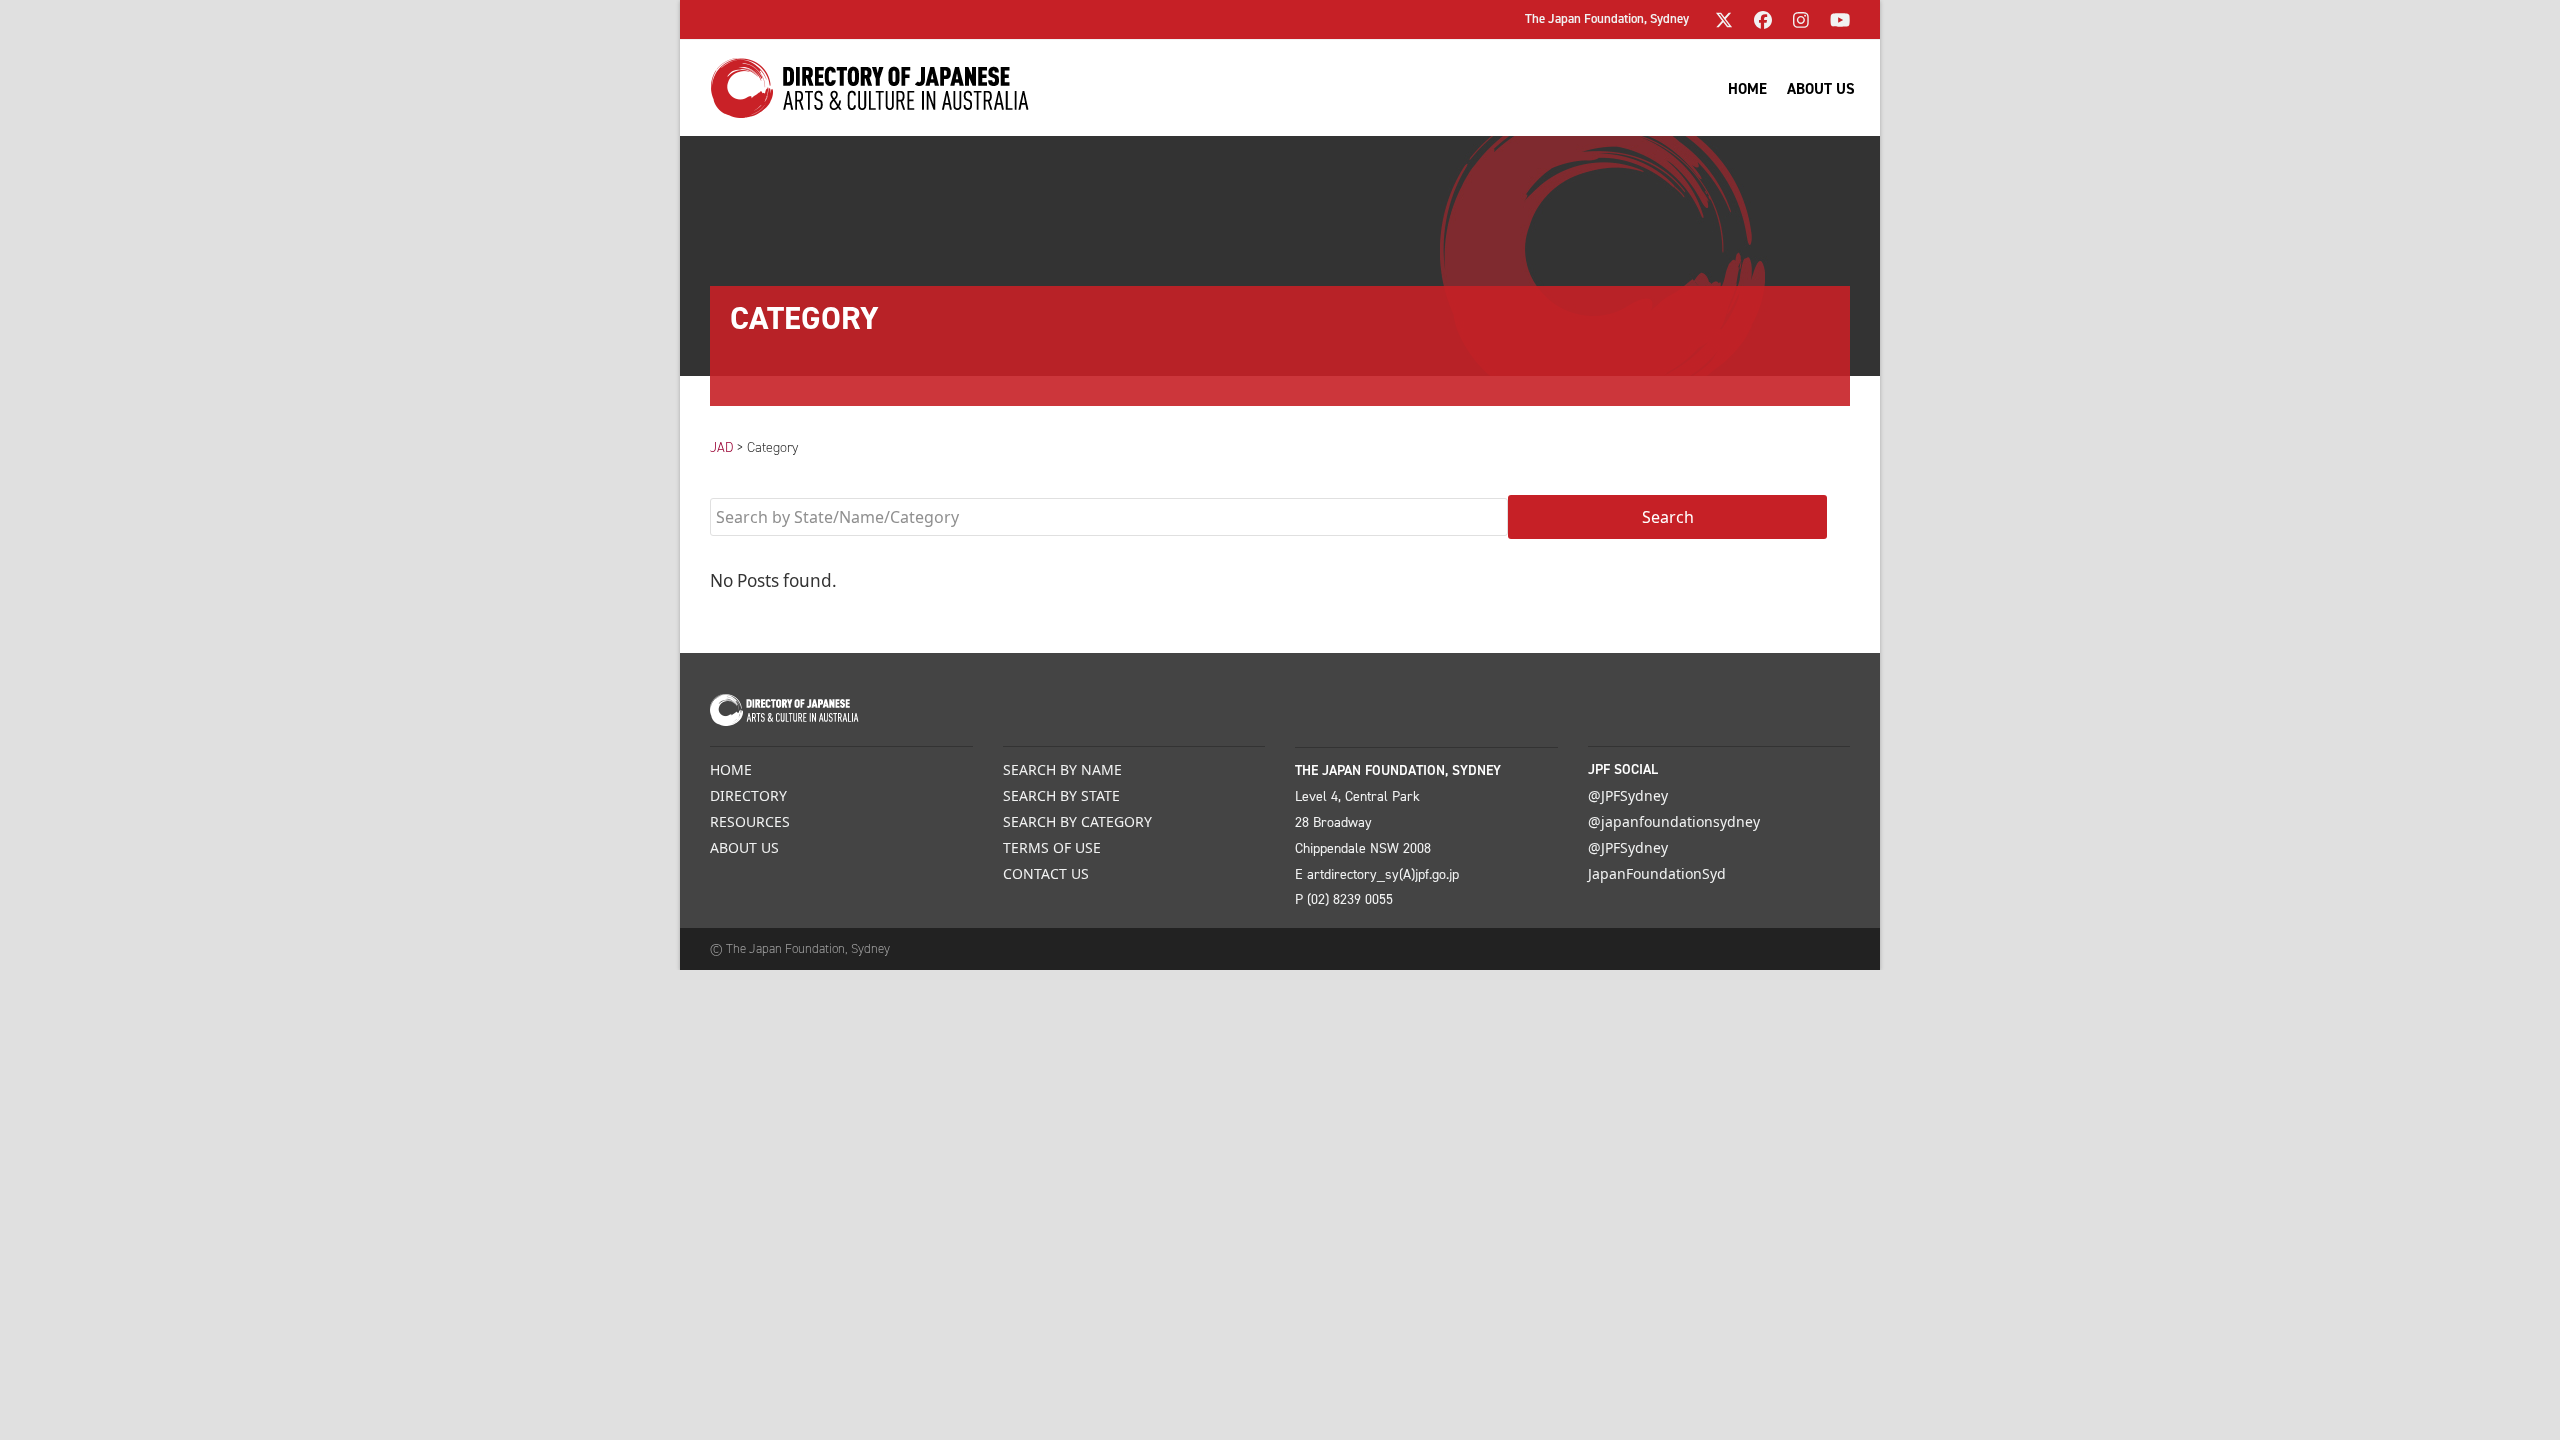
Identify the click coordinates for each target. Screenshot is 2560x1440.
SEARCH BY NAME (1062, 769)
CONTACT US (1046, 873)
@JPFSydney (1628, 795)
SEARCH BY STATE (1061, 795)
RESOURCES (750, 821)
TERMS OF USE (1052, 847)
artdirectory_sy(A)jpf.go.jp (1383, 874)
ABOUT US (744, 847)
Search (1668, 517)
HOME (731, 769)
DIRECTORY (748, 795)
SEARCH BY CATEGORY (1077, 821)
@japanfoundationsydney (1674, 821)
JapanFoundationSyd (1657, 873)
